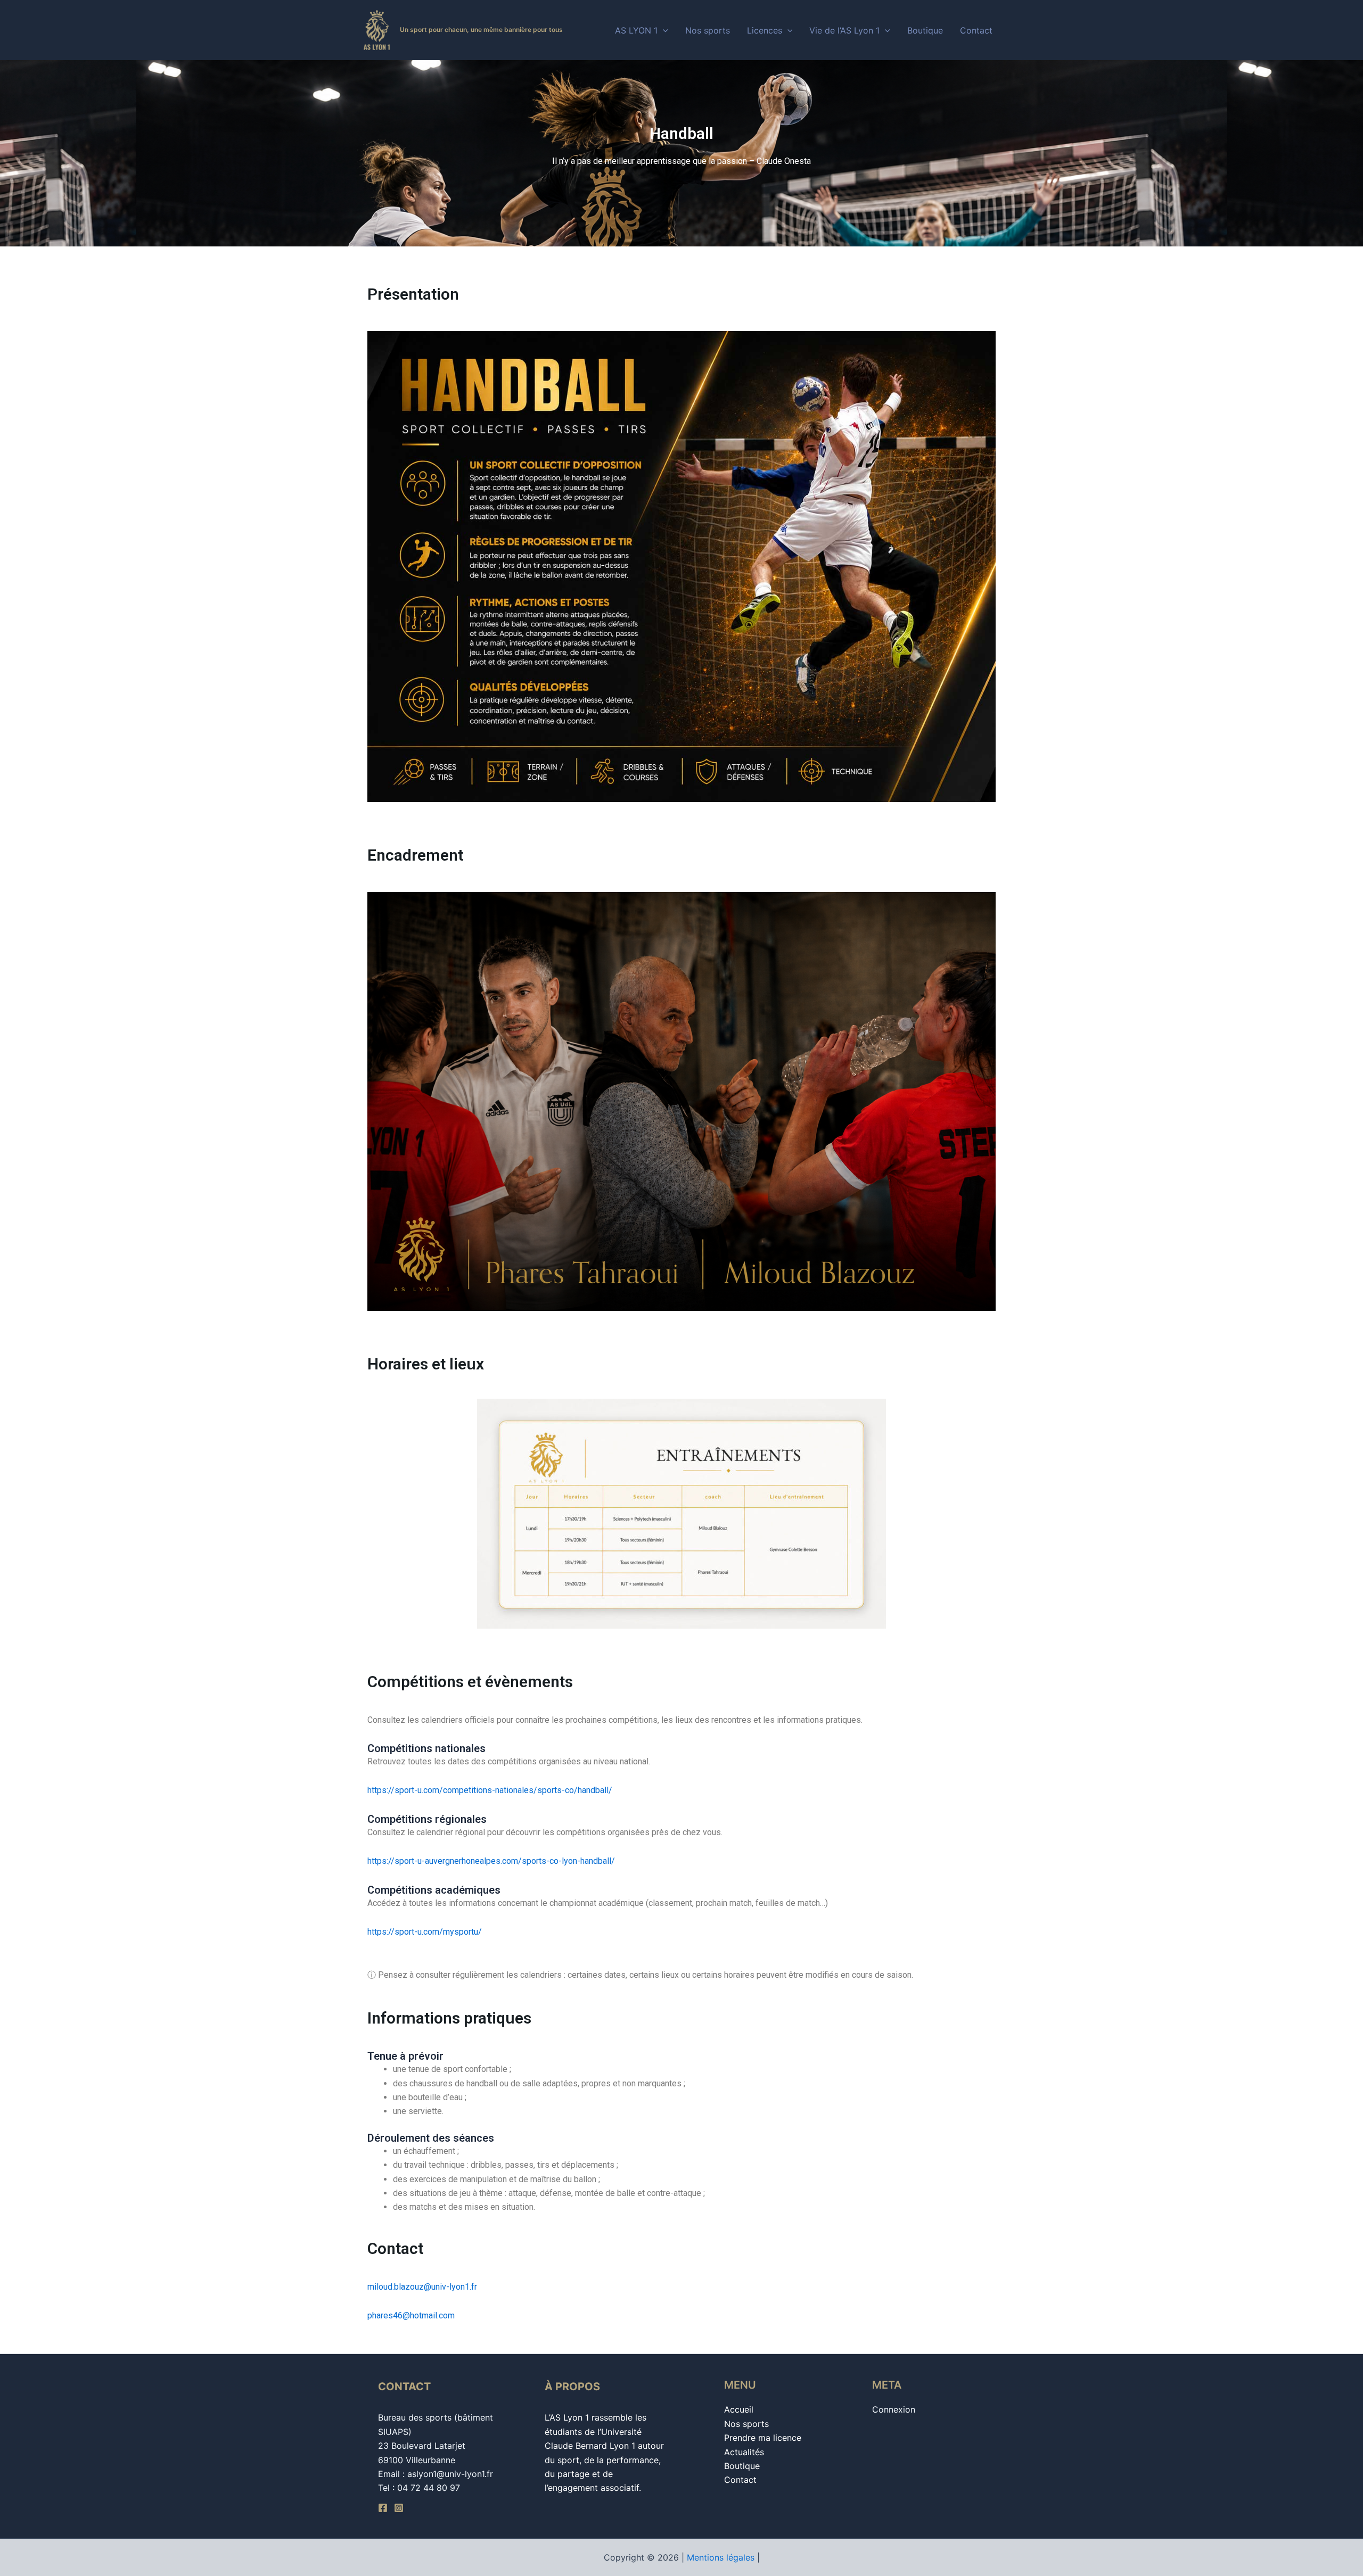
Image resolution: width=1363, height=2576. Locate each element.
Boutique (925, 30)
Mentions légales (721, 2557)
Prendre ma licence (763, 2438)
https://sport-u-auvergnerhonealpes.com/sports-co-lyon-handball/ (491, 1861)
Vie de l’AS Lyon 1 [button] (844, 30)
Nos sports (708, 30)
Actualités (744, 2452)
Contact (976, 30)
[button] (663, 30)
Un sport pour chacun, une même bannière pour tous (481, 30)
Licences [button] (765, 30)
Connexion (894, 2409)
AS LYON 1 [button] (636, 30)
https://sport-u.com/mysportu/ (425, 1932)
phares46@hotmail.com (411, 2315)
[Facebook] (383, 2508)
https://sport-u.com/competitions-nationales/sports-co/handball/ (490, 1790)
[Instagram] (399, 2508)
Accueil (739, 2409)
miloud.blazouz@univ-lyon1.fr (422, 2287)
